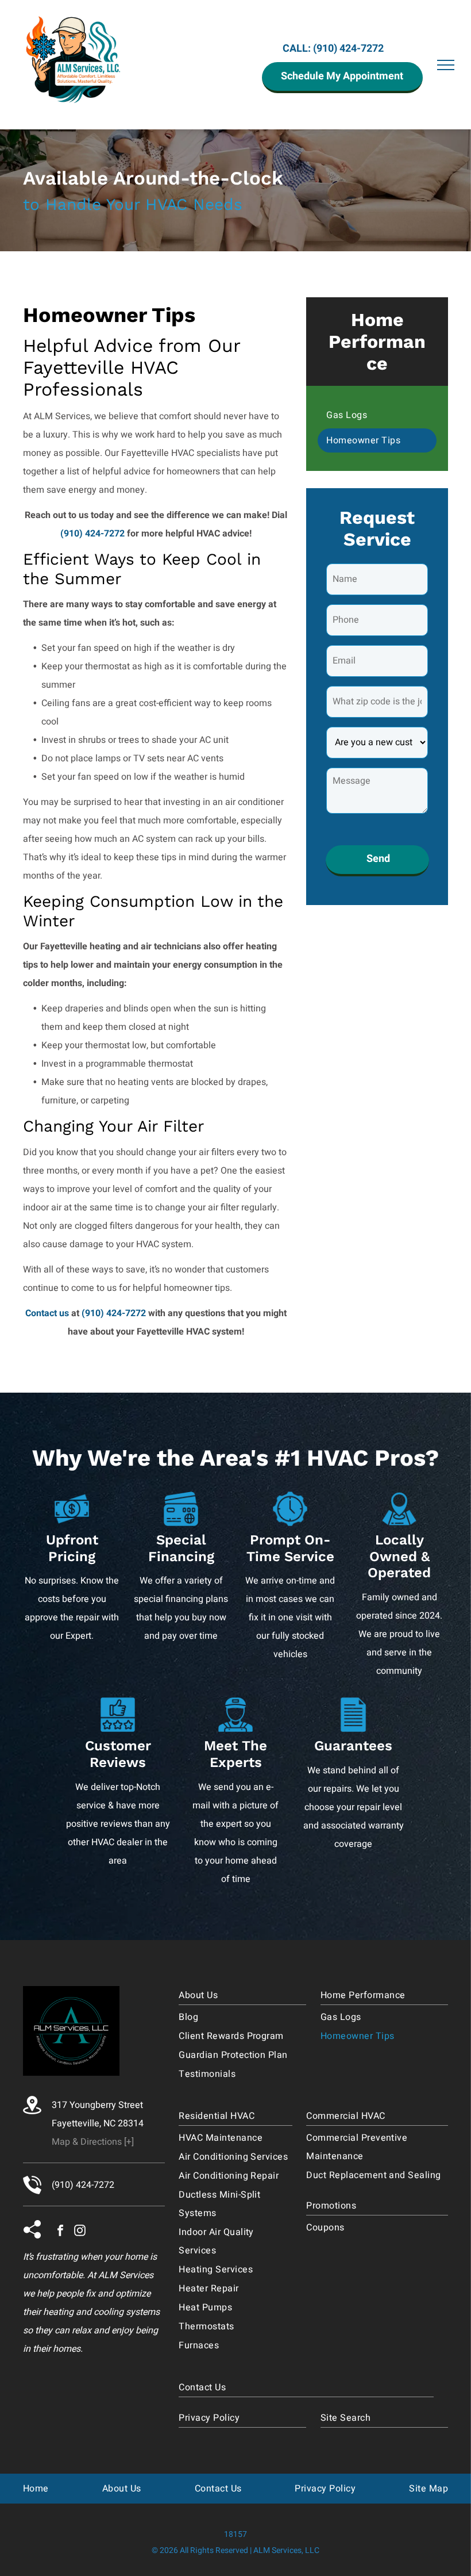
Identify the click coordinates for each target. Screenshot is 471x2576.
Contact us (47, 1313)
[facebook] (60, 2232)
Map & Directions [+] (93, 2142)
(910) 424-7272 (348, 49)
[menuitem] (377, 416)
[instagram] (80, 2232)
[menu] (446, 65)
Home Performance (377, 342)
